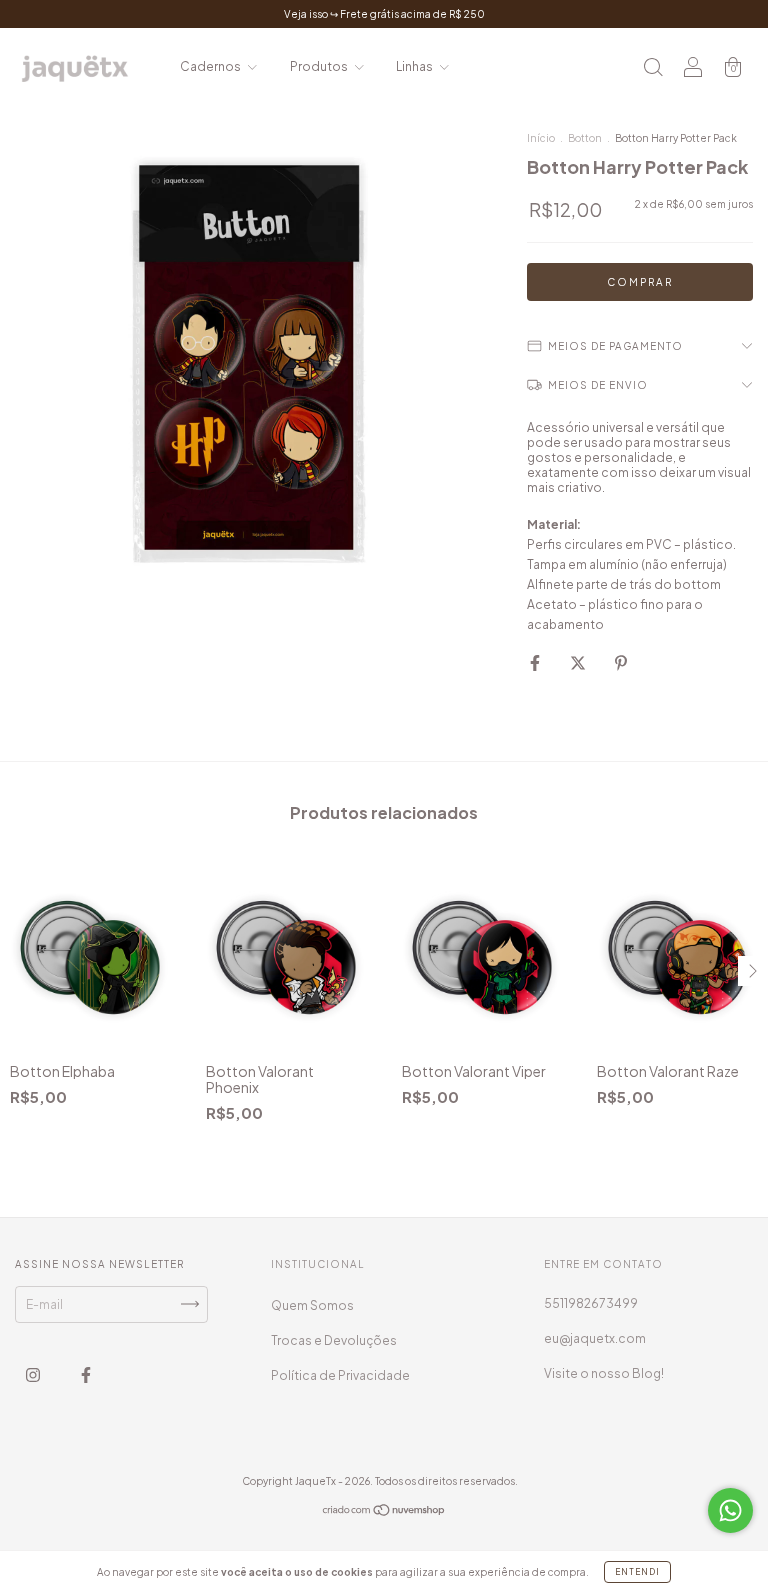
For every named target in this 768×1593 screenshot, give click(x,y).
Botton (585, 138)
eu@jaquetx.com (595, 1338)
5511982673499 (591, 1303)
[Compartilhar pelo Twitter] (579, 662)
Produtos (320, 66)
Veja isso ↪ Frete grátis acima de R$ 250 (384, 14)
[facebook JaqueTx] (86, 1374)
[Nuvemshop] (384, 1512)
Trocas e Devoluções (334, 1340)
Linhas (415, 66)
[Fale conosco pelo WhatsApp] (730, 1510)
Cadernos (211, 66)
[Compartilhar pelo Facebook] (536, 662)
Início (541, 138)
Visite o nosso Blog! (604, 1373)
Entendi (637, 1572)
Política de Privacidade (340, 1375)
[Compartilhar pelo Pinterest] (621, 662)
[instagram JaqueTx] (34, 1374)
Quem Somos (312, 1305)
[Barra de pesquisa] (653, 69)
